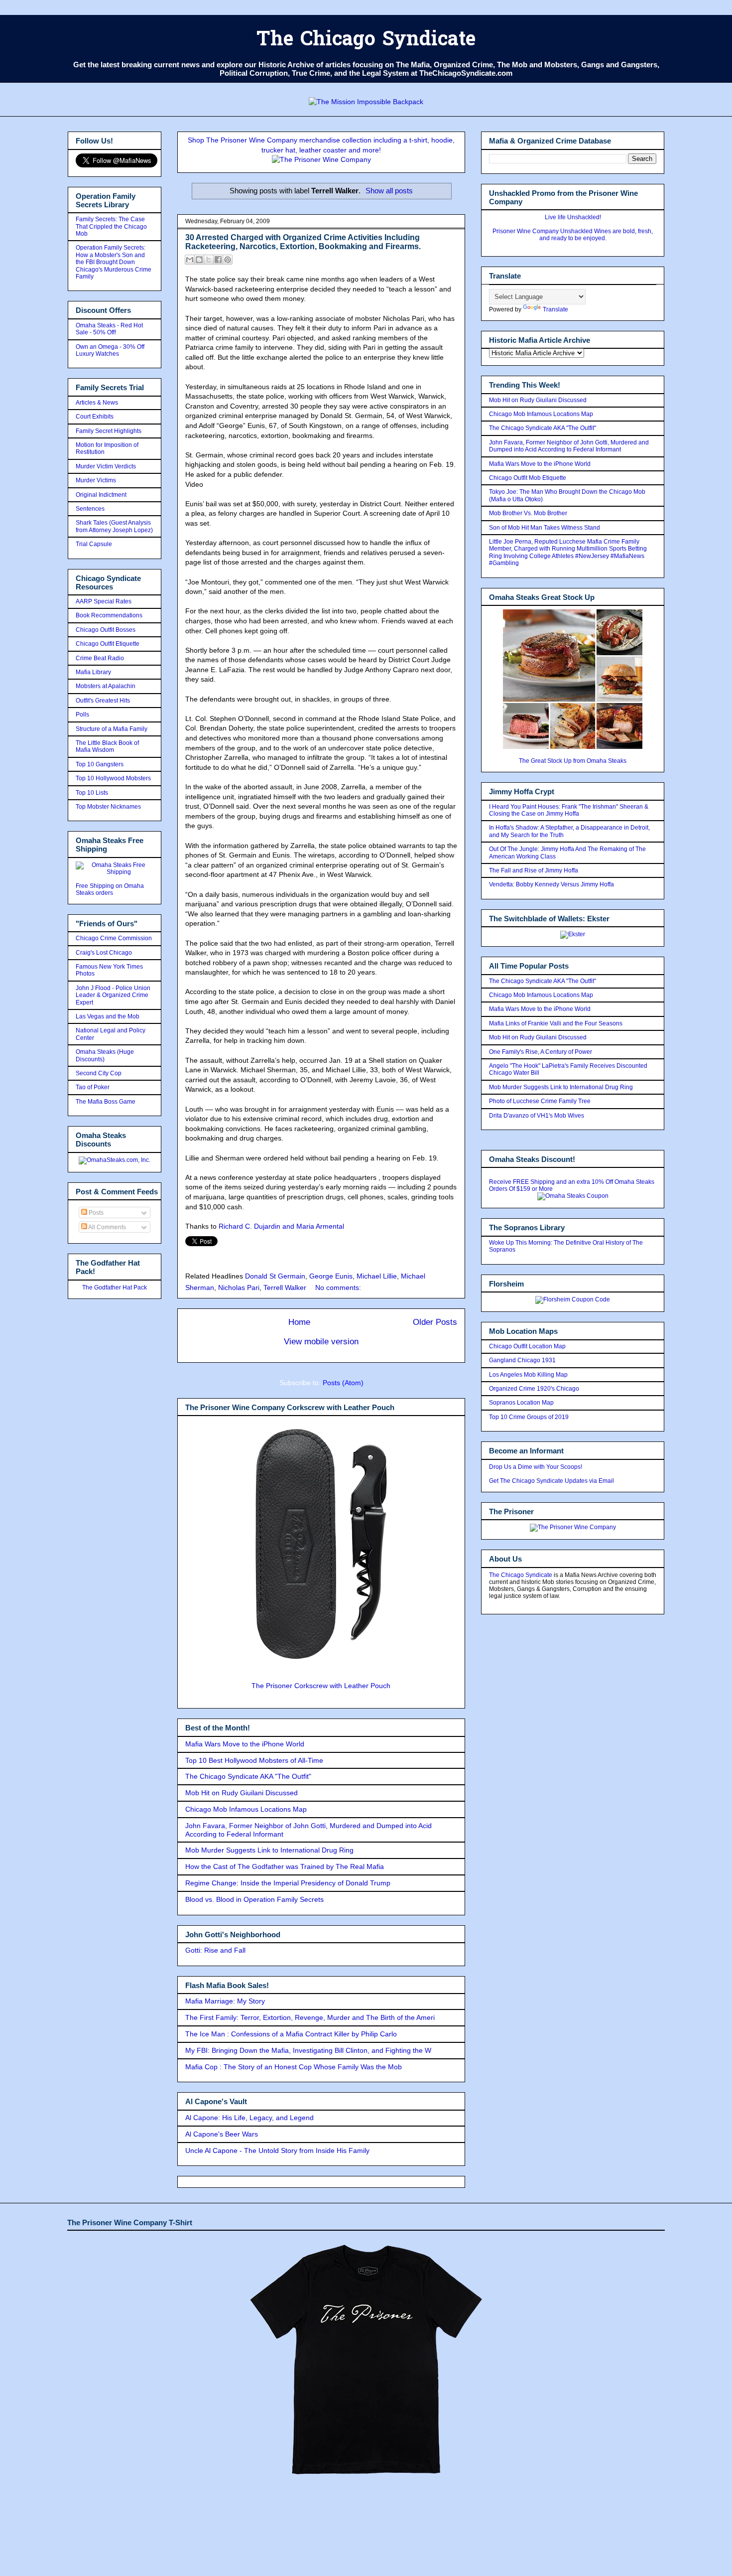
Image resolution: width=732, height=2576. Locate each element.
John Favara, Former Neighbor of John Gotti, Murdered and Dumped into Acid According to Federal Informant (569, 446)
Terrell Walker (285, 1288)
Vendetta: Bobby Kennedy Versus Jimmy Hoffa (551, 884)
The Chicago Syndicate (366, 41)
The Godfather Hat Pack (115, 1288)
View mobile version (321, 1342)
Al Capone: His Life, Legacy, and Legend (249, 2118)
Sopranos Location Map (521, 1403)
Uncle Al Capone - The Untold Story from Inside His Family (277, 2150)
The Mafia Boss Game (106, 1102)
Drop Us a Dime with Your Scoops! (536, 1467)
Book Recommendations (109, 615)
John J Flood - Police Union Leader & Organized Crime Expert (113, 995)
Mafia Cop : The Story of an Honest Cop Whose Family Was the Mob (294, 2067)
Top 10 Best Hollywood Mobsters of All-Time (254, 1760)
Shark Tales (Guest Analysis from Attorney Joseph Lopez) (114, 526)
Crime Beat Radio (100, 658)
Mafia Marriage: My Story (225, 2001)
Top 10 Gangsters (100, 764)
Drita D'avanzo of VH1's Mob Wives (537, 1116)
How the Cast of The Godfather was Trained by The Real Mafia (285, 1866)
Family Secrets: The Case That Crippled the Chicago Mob (111, 226)
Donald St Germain (275, 1276)
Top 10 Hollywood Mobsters (113, 778)
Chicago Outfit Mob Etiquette (528, 478)
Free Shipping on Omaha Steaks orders (110, 889)
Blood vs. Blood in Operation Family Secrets (254, 1899)
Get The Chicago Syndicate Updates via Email (551, 1481)
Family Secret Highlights (109, 431)
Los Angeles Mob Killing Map (528, 1375)
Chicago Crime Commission (114, 938)
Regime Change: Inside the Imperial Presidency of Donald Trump (288, 1883)
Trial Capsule (94, 544)
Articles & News (97, 403)
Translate (555, 309)
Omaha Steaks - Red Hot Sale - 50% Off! (109, 329)
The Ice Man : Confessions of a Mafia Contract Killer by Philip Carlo (291, 2034)
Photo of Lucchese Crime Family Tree (540, 1101)
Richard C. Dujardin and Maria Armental (281, 1226)
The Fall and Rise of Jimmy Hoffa (534, 870)
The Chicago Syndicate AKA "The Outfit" (248, 1776)
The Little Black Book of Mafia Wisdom (107, 746)
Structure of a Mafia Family (112, 729)
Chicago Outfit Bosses (106, 630)
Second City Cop (99, 1073)
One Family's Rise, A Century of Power (541, 1052)
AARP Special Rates (104, 601)
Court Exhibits (95, 417)
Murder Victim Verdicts (106, 466)
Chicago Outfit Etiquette (108, 644)
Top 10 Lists (92, 793)
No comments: (338, 1288)
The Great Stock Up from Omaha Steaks (573, 761)
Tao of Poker (93, 1087)
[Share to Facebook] (218, 260)
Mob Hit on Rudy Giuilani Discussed (242, 1793)
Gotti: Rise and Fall (215, 1950)
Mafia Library (93, 672)
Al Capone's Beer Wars (222, 2134)
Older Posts (435, 1322)
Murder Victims (96, 480)
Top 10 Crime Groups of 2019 (529, 1417)
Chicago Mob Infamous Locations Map (246, 1809)
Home (299, 1322)
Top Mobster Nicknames (108, 807)
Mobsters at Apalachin (106, 686)
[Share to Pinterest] (228, 260)
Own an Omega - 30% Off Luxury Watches (110, 350)
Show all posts (389, 191)
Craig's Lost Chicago (104, 953)
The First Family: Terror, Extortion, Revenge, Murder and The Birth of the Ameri (310, 2017)
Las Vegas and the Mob (108, 1016)
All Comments (107, 1227)
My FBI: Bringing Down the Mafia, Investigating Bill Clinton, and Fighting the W (308, 2050)
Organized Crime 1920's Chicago (534, 1389)
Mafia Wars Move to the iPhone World (245, 1744)
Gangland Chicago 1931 (522, 1360)
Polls (82, 715)
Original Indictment (101, 495)
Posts (95, 1213)
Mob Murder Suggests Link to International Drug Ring (269, 1850)
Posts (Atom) (343, 1383)
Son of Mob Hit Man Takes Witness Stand (545, 528)
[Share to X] (209, 260)
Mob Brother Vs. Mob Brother (528, 513)
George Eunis (331, 1276)
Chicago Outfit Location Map (527, 1346)
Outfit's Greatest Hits (103, 701)
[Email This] (190, 260)
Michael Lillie (377, 1276)
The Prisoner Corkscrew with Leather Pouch (321, 1686)
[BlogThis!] (199, 260)
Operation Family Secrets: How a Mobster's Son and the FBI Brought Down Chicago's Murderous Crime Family (114, 262)
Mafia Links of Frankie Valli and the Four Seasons (556, 1023)
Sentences (90, 509)
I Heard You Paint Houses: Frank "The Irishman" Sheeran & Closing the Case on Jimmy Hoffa (569, 810)
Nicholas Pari (239, 1288)
